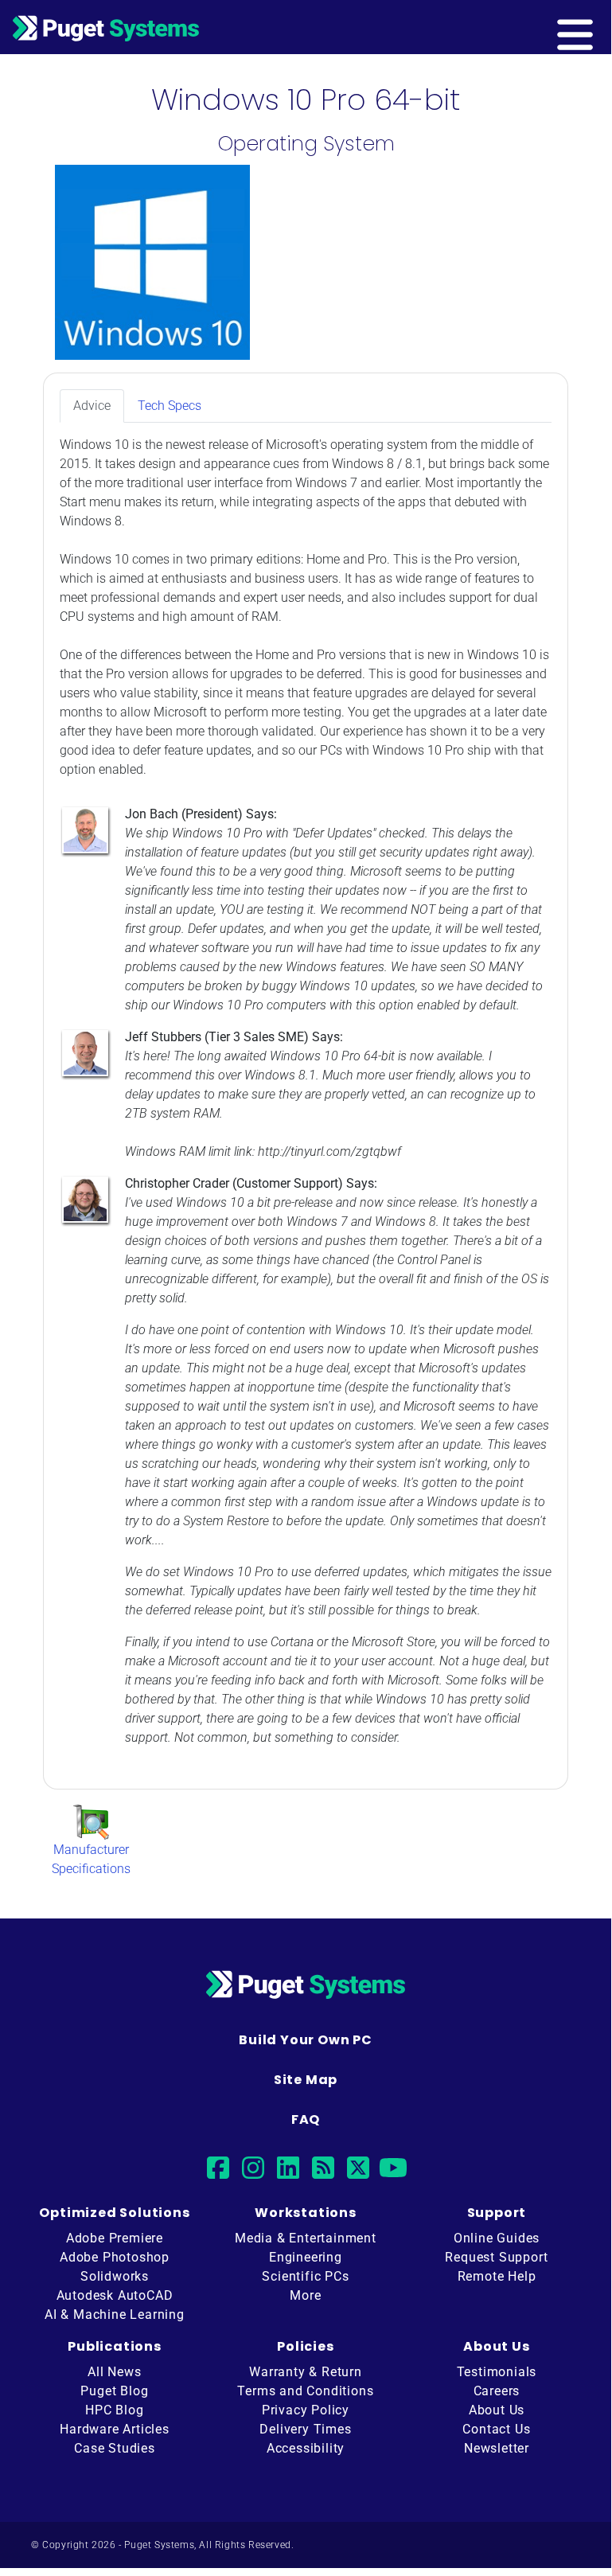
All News (114, 2372)
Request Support (496, 2257)
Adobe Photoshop (115, 2257)
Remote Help (497, 2276)
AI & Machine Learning (115, 2314)
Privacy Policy (306, 2410)
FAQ (306, 2119)
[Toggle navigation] (601, 27)
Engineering (306, 2257)
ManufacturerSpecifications (91, 1859)
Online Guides (497, 2238)
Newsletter (497, 2448)
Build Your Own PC (306, 2040)
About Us (497, 2410)
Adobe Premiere (115, 2238)
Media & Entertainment (306, 2238)
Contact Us (496, 2429)
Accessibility (306, 2448)
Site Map (306, 2080)
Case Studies (115, 2448)
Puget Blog (114, 2391)
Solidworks (115, 2276)
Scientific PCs (305, 2276)
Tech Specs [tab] (170, 406)
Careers (497, 2391)
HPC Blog (114, 2410)
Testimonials (497, 2372)
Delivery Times (305, 2429)
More (305, 2295)
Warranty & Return (306, 2372)
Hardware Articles (115, 2429)
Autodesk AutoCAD (115, 2295)
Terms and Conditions (305, 2391)
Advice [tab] (92, 406)
